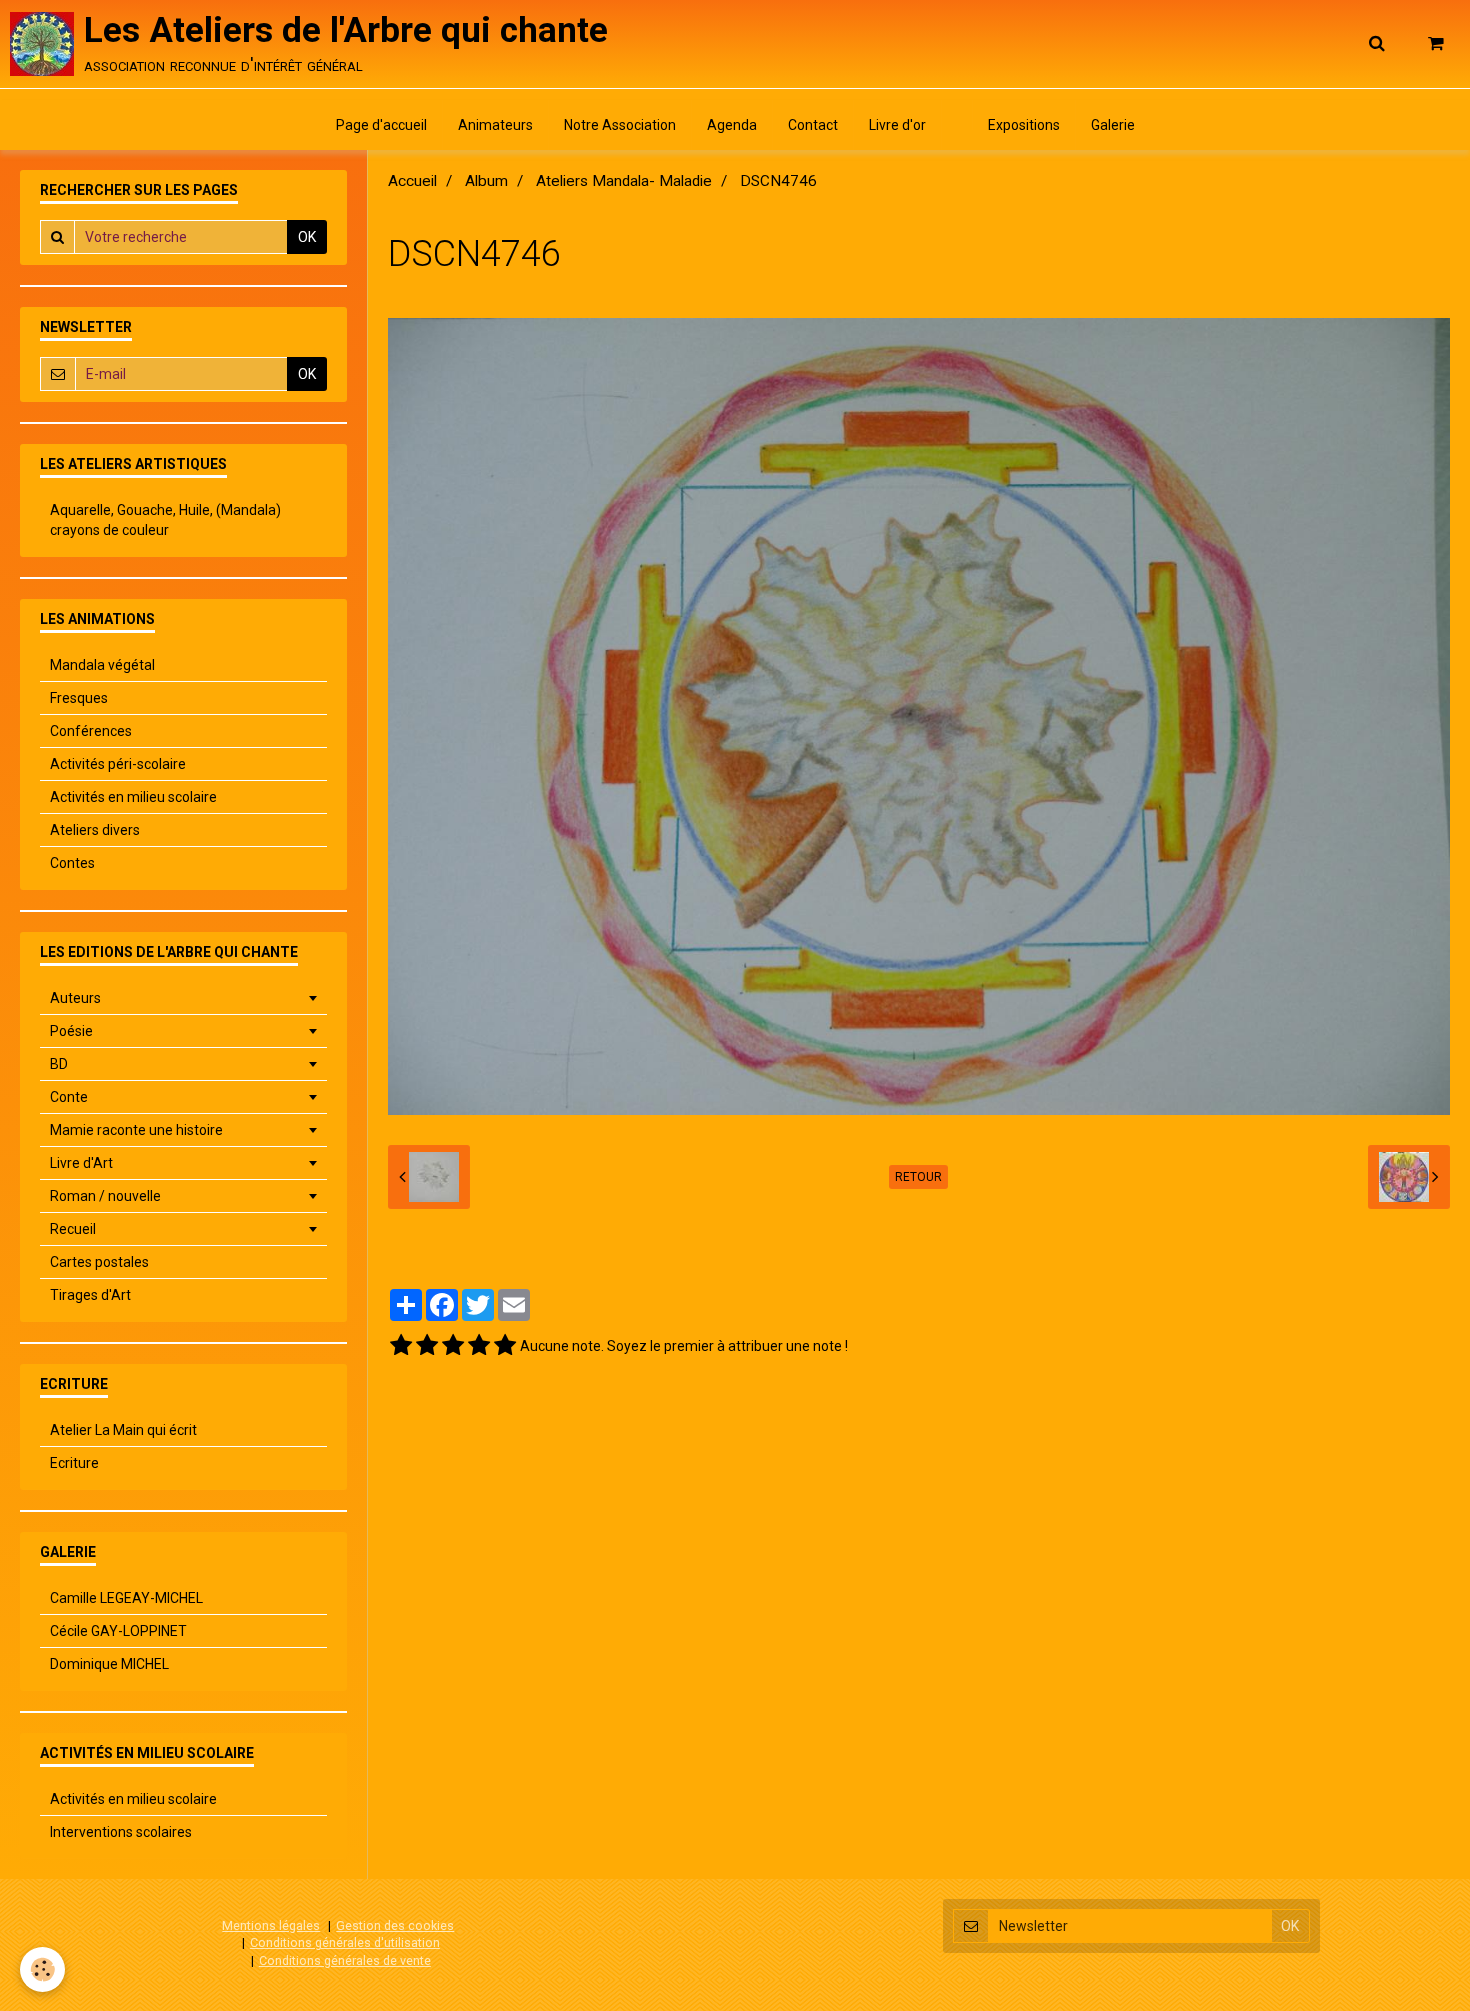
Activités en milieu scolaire (133, 797)
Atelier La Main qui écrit (123, 1430)
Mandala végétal (102, 665)
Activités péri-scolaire (118, 764)
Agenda (732, 125)
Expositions (1024, 125)
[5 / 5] (505, 1346)
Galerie (1113, 125)
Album (486, 181)
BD (59, 1064)
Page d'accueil (381, 125)
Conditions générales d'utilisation (345, 1942)
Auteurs (75, 998)
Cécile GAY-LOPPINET (118, 1631)
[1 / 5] (401, 1346)
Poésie (71, 1031)
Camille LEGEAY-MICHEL (126, 1598)
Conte (69, 1097)
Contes (72, 863)
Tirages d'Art (90, 1295)
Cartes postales (99, 1262)
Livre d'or (897, 125)
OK (307, 237)
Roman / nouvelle (105, 1196)
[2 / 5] (427, 1346)
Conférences (91, 731)
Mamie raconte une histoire (136, 1130)
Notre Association (620, 125)
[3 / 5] (453, 1346)
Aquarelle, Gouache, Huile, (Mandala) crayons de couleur (165, 520)
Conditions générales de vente (345, 1960)
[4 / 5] (479, 1346)
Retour (918, 1177)
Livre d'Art (81, 1163)
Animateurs (495, 125)
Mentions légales (271, 1925)
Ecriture (74, 1463)
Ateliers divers (95, 830)
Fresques (79, 698)
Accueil (412, 181)
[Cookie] (42, 1969)
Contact (813, 125)
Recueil (73, 1229)
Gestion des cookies (395, 1925)
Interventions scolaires (121, 1832)
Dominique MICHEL (109, 1664)
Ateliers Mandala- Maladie (624, 181)
